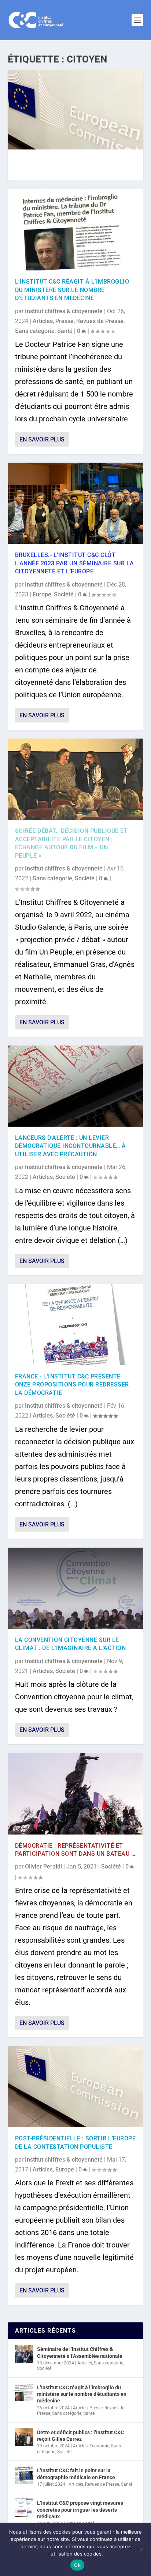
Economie (99, 2446)
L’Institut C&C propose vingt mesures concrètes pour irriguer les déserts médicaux (80, 2509)
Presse (65, 321)
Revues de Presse (100, 321)
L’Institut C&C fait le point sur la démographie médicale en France (76, 2474)
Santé (65, 331)
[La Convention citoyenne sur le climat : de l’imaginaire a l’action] (76, 1588)
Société (64, 594)
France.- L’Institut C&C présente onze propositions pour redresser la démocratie (72, 1385)
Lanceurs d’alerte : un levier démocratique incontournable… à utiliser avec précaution (71, 1146)
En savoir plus (42, 439)
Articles (43, 321)
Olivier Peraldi (43, 1866)
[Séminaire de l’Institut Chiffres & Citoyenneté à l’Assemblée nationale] (24, 2354)
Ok (77, 2565)
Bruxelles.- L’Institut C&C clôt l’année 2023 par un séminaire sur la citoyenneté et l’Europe (75, 563)
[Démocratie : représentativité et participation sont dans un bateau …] (76, 1794)
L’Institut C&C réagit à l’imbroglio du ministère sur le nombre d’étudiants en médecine (72, 290)
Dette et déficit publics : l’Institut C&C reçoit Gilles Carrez (80, 2436)
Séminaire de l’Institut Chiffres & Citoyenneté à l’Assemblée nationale (80, 2352)
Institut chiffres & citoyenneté (64, 311)
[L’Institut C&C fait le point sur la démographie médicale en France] (24, 2475)
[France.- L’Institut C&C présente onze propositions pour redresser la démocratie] (76, 1325)
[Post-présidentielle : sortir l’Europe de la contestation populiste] (76, 2087)
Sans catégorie (35, 331)
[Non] (141, 2549)
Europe (42, 594)
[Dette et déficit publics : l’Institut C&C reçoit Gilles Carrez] (24, 2437)
